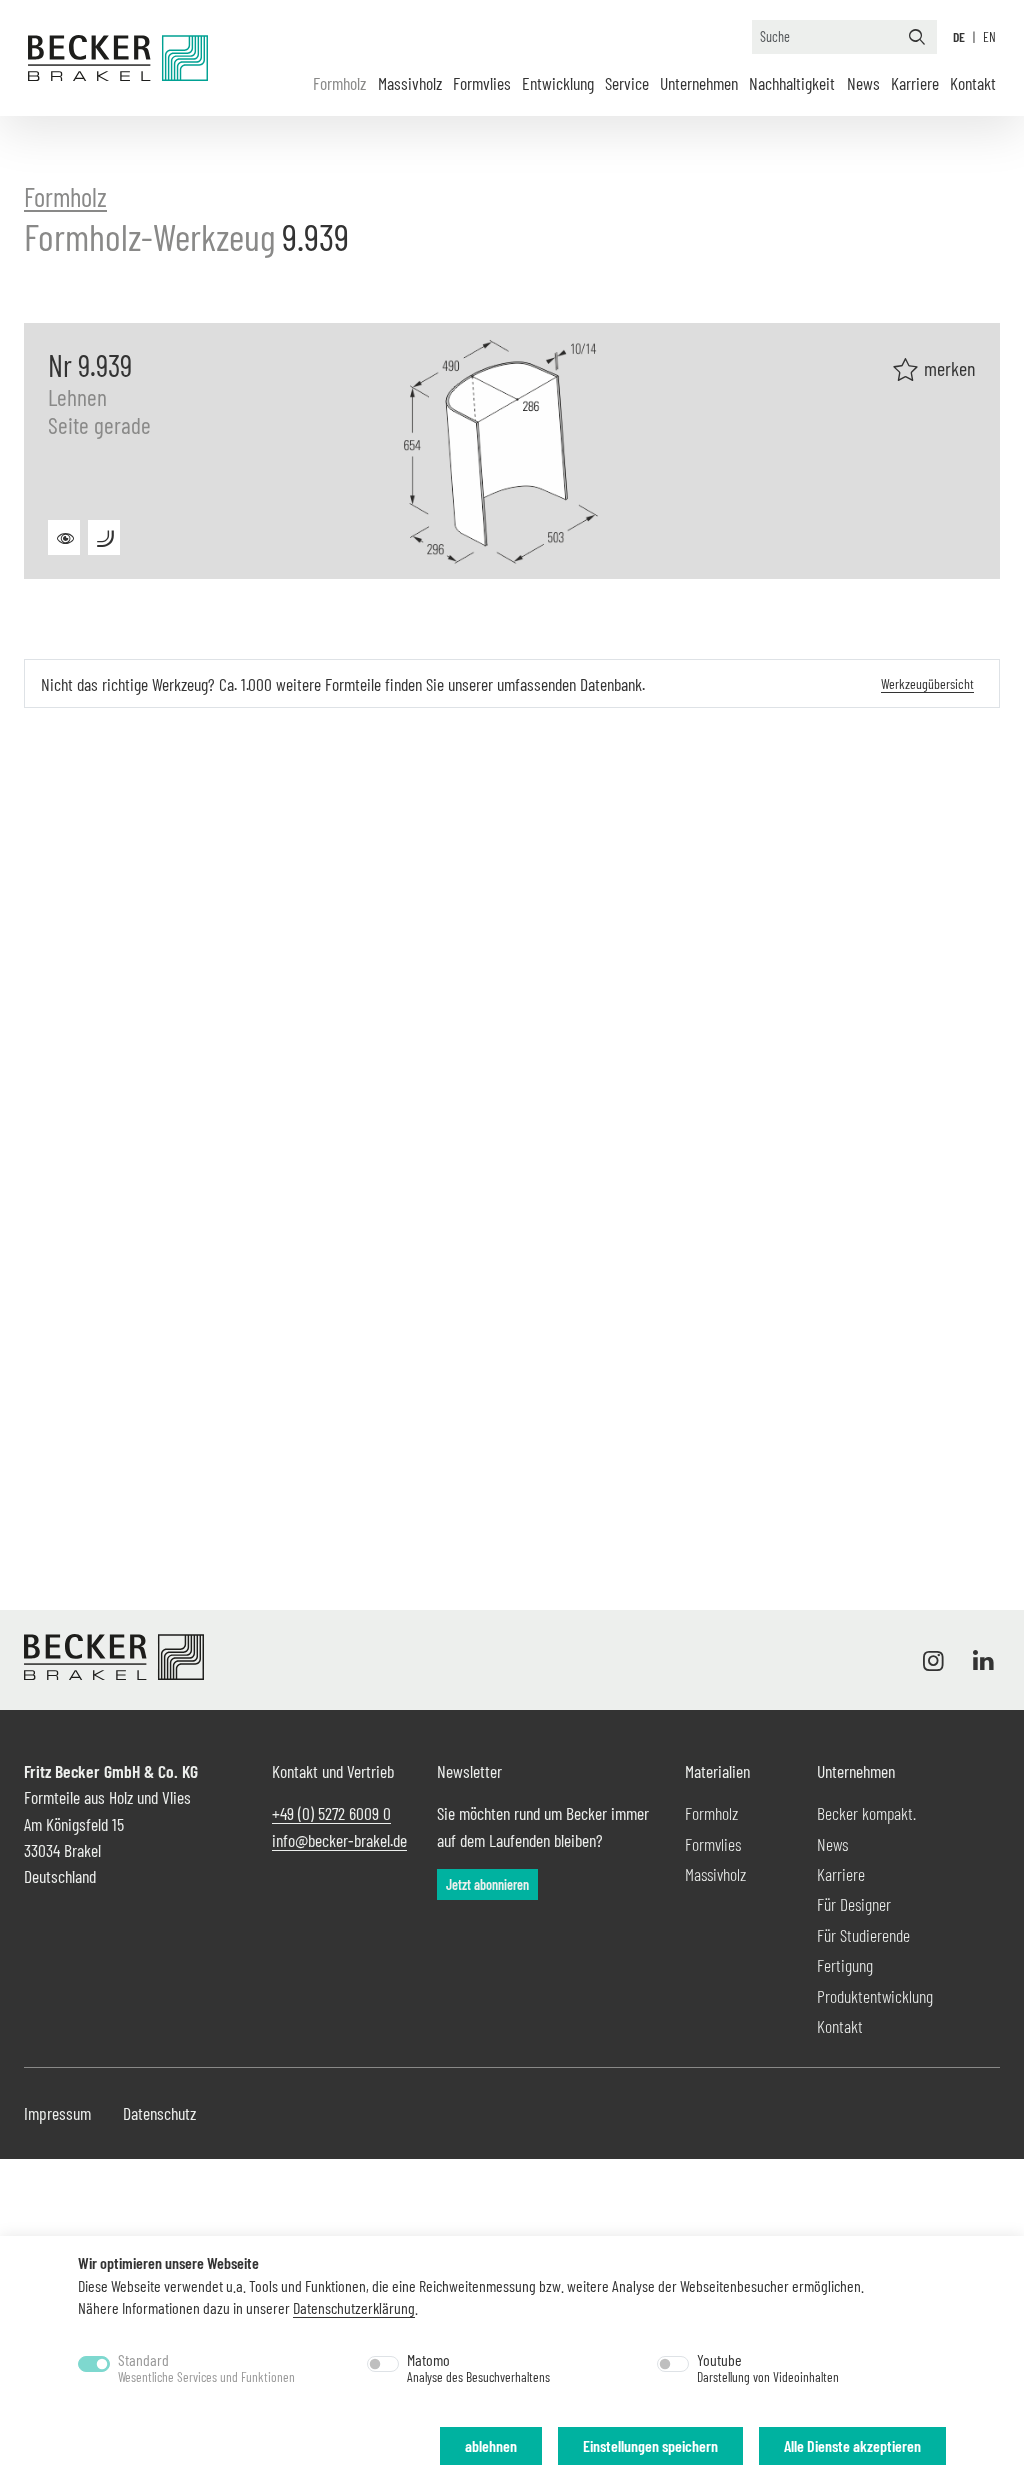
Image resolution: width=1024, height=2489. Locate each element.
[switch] (383, 2364)
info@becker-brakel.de (339, 1840)
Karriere (915, 83)
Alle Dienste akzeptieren (852, 2445)
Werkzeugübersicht (927, 683)
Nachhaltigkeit (792, 83)
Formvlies (482, 83)
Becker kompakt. (866, 1813)
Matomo (478, 2368)
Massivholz (410, 83)
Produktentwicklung (875, 1996)
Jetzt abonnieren (487, 1884)
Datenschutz (159, 2113)
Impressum (57, 2113)
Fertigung (845, 1965)
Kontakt (973, 83)
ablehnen (491, 2445)
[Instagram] (938, 1660)
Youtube (768, 2368)
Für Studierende (863, 1935)
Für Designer (854, 1904)
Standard (206, 2368)
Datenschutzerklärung (354, 2307)
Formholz (339, 83)
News (863, 83)
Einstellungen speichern (650, 2445)
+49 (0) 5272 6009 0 (331, 1813)
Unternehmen (699, 83)
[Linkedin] (979, 1660)
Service (627, 83)
